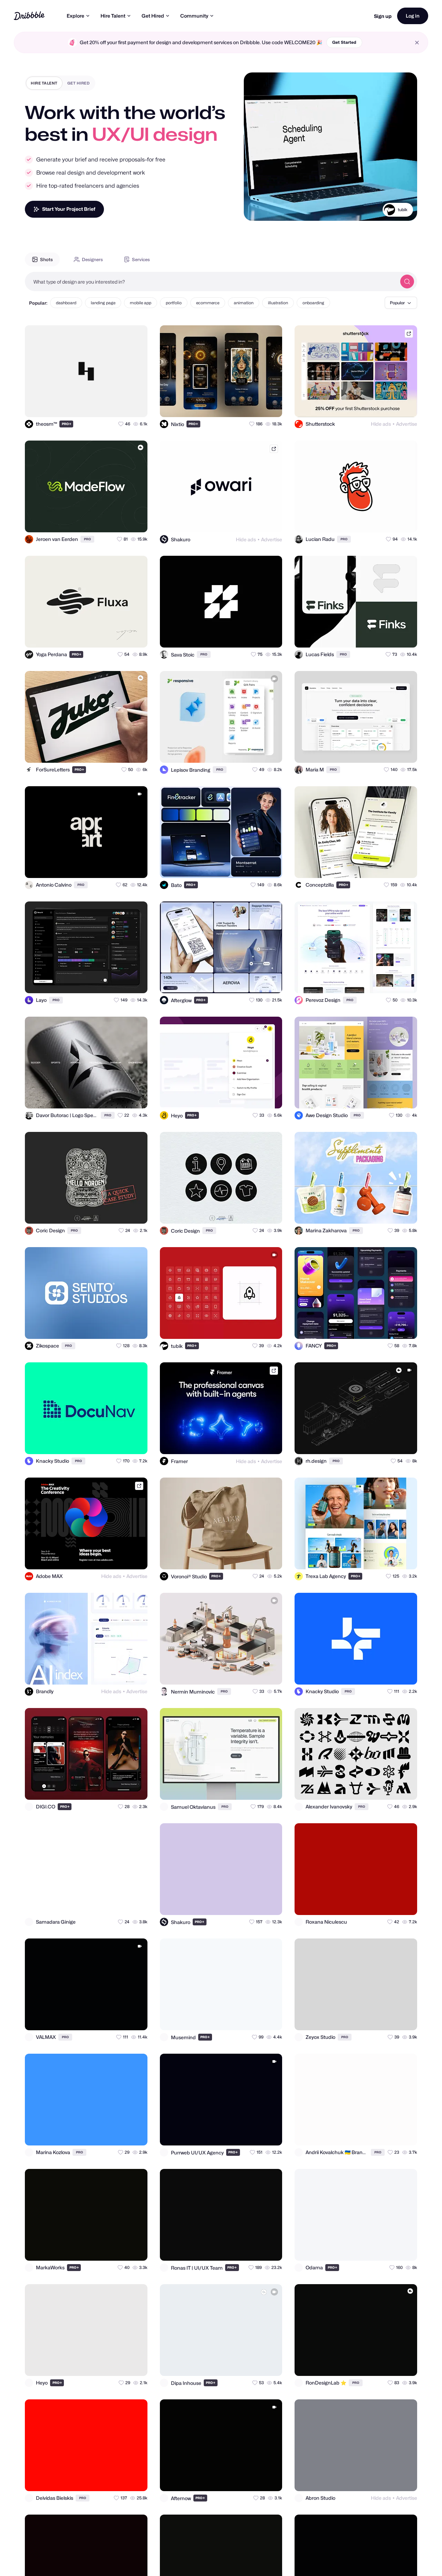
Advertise (407, 424)
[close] (417, 43)
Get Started (344, 42)
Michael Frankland (388, 218)
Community (194, 16)
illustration (278, 303)
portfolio (174, 303)
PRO (67, 424)
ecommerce (208, 303)
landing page (103, 303)
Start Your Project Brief (69, 209)
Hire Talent (113, 16)
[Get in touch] (108, 406)
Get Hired (153, 16)
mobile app (141, 303)
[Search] (407, 282)
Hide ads (381, 424)
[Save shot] (122, 406)
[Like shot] (136, 406)
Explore (75, 16)
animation (244, 303)
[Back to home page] (29, 16)
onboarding (313, 303)
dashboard (66, 303)
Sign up (383, 16)
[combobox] (211, 282)
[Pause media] (256, 210)
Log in (413, 16)
